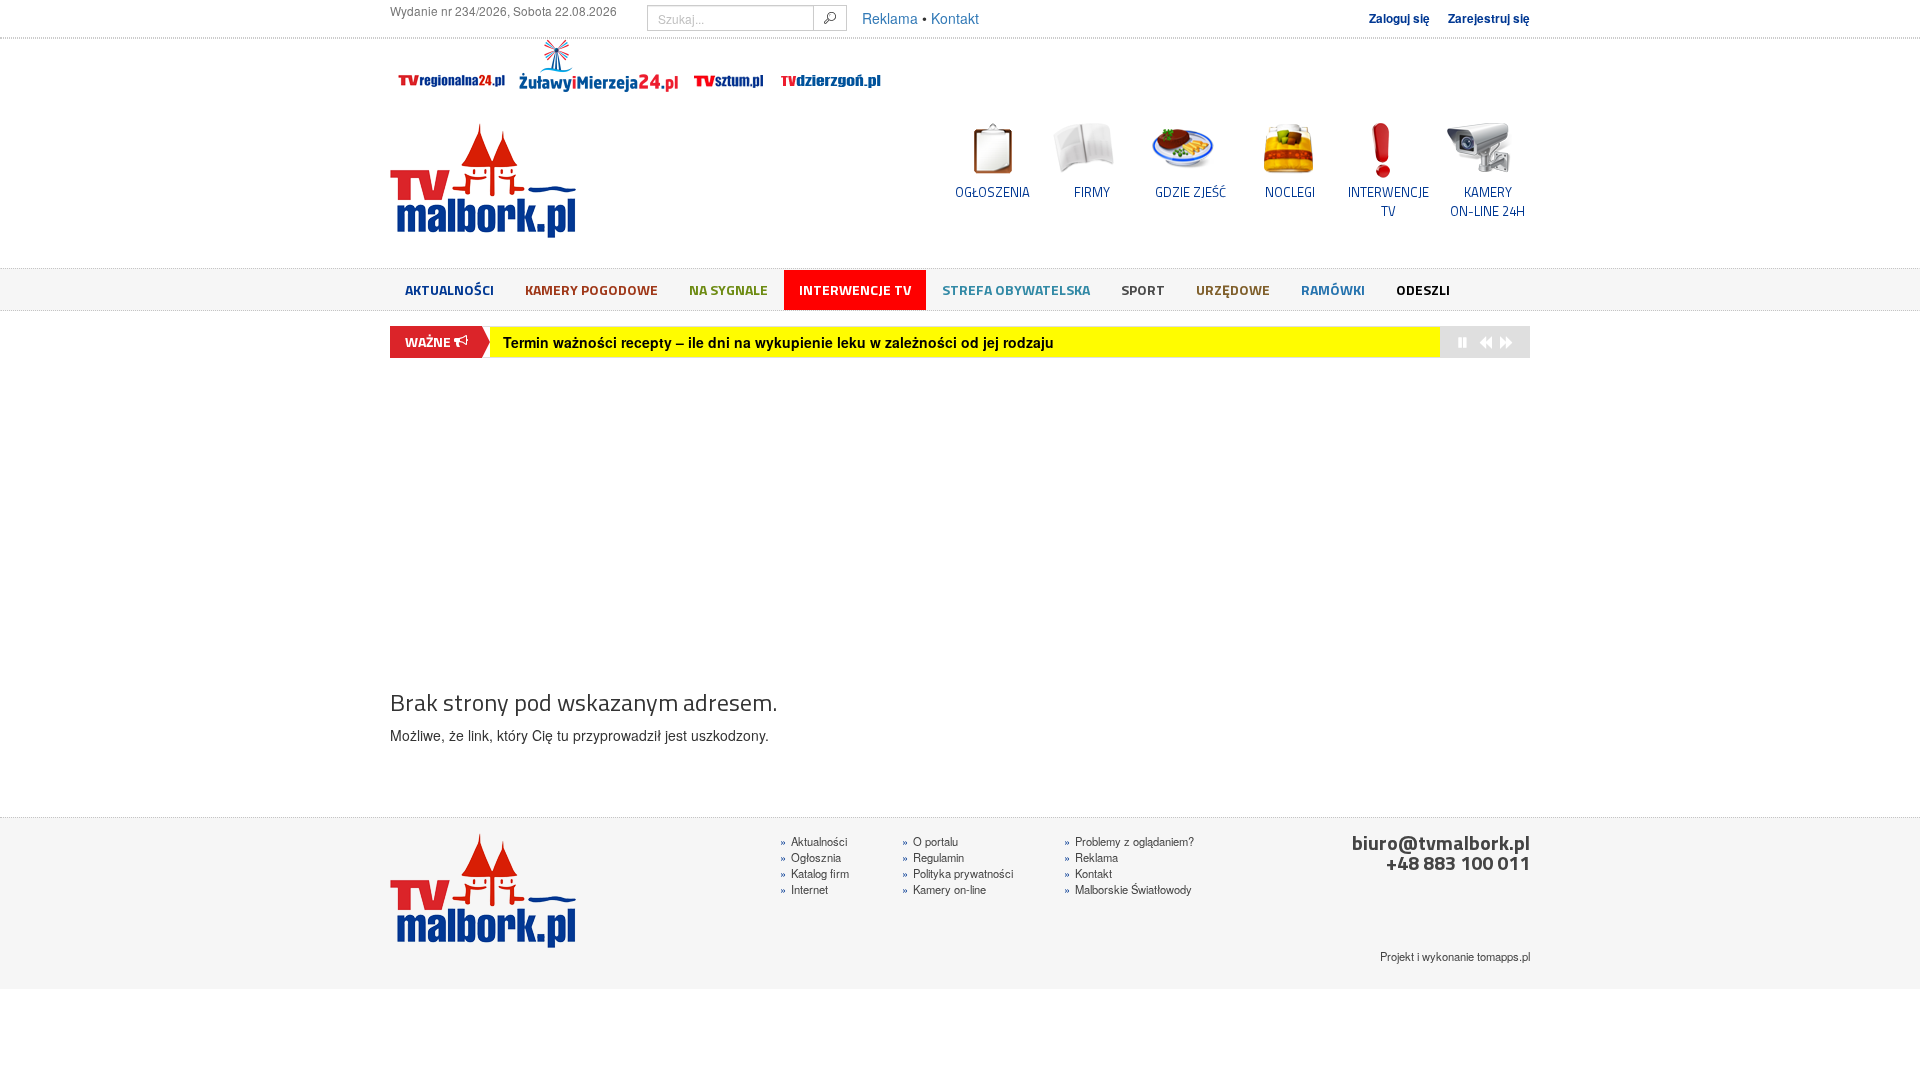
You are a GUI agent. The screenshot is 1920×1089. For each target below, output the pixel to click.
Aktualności (449, 289)
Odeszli (1423, 289)
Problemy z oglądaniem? (1129, 841)
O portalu (930, 841)
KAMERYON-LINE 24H (1487, 201)
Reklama (890, 18)
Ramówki (1333, 289)
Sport (1143, 289)
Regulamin (933, 857)
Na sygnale (728, 289)
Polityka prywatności (957, 873)
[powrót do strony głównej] (570, 180)
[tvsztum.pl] (729, 66)
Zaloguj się (1399, 18)
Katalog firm (814, 873)
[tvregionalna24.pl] (450, 66)
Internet (804, 889)
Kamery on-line (944, 889)
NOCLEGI (1290, 192)
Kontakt (955, 18)
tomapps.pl (1503, 956)
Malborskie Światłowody (1128, 889)
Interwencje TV (855, 289)
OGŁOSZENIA (992, 192)
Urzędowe (1233, 289)
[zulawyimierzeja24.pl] (598, 66)
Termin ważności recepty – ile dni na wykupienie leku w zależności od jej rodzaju (778, 342)
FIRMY (1092, 192)
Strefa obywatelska (1016, 289)
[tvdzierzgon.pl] (831, 66)
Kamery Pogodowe (591, 289)
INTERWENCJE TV (1388, 201)
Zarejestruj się (1489, 18)
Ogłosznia (810, 857)
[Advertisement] (960, 513)
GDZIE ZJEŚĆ (1190, 192)
